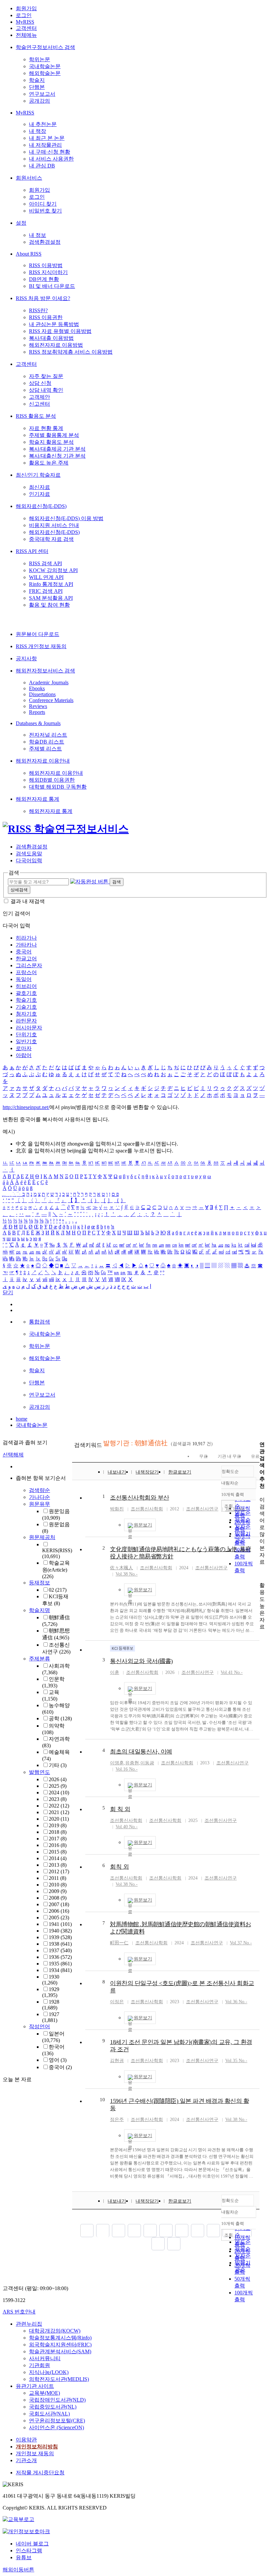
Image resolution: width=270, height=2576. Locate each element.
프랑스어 (26, 972)
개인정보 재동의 (35, 2453)
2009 (58, 1891)
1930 (51, 1980)
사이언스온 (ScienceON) (56, 2427)
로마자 (24, 1048)
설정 (21, 223)
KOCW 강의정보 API (53, 570)
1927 (51, 2017)
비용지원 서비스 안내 (54, 525)
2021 (59, 1812)
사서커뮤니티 (45, 2358)
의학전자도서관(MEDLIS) (59, 2379)
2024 (59, 1793)
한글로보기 (180, 1472)
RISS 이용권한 (46, 317)
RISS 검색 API (45, 563)
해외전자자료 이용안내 (43, 761)
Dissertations (42, 694)
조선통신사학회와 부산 (140, 1498)
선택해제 (13, 1455)
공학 (60, 1718)
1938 (60, 1944)
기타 (58, 1765)
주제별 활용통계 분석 (54, 435)
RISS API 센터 (32, 551)
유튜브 (24, 2557)
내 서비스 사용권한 (51, 159)
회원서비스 (29, 178)
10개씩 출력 (233, 2223)
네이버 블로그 (32, 2544)
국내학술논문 (45, 66)
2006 (59, 1911)
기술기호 (26, 1007)
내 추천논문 (43, 124)
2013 (58, 1865)
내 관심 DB (42, 166)
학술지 (37, 80)
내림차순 (230, 1483)
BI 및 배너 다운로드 (52, 286)
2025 (58, 1786)
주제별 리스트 (45, 749)
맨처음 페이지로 (87, 2231)
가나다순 (40, 1497)
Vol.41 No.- (232, 1672)
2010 (58, 1885)
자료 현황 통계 (46, 428)
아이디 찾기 (43, 204)
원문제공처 (42, 1537)
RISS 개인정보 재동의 (41, 646)
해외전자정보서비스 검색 (45, 671)
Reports (37, 712)
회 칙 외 (120, 1809)
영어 (58, 2060)
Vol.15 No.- (236, 1509)
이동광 (147, 1763)
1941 (60, 1924)
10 (102, 2100)
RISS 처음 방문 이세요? (43, 298)
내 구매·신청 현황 (50, 152)
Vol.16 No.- (127, 1769)
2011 (57, 1878)
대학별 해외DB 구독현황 (58, 787)
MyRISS (25, 22)
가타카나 (26, 945)
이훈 (115, 1672)
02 (58, 1590)
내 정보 (38, 235)
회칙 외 (119, 1867)
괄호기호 (26, 993)
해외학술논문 (45, 73)
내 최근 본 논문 (47, 138)
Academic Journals (49, 682)
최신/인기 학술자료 (38, 475)
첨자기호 (26, 1014)
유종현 (132, 1763)
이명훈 (117, 1763)
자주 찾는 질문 (46, 376)
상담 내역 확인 (46, 390)
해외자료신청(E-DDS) (41, 506)
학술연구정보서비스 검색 (45, 47)
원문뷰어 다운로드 (38, 634)
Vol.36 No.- (236, 2002)
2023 (58, 1799)
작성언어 (40, 2026)
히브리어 (26, 986)
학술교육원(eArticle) (56, 1570)
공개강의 (40, 101)
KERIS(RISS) (57, 1553)
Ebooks (37, 688)
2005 (59, 1918)
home (22, 1419)
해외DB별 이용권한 (52, 780)
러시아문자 (29, 1028)
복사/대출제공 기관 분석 (57, 449)
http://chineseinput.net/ (26, 1107)
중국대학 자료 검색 (51, 539)
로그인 (24, 15)
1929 (51, 1992)
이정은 (117, 2002)
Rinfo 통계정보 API (51, 584)
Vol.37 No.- (241, 1943)
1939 (60, 1937)
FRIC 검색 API (46, 591)
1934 (60, 1970)
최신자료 (40, 487)
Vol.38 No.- (127, 1574)
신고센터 (40, 404)
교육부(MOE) (44, 2393)
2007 (59, 1904)
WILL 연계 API (46, 577)
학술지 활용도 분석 (51, 442)
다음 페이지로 (158, 2244)
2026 (58, 1779)
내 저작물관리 (45, 145)
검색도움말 (29, 854)
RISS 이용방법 (46, 265)
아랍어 (24, 1055)
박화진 (117, 1509)
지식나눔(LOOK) (49, 2372)
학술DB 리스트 (47, 742)
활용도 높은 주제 (49, 463)
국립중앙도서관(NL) (53, 2407)
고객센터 (26, 28)
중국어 (24, 952)
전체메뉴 (26, 35)
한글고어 (26, 959)
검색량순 (40, 1490)
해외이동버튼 (18, 2570)
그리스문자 (29, 965)
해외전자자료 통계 (38, 799)
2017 (58, 1839)
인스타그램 (29, 2551)
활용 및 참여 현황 (49, 605)
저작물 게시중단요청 (40, 2473)
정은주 (117, 2120)
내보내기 (117, 1472)
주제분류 (40, 1659)
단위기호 (26, 1035)
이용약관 (26, 2440)
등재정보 (40, 1583)
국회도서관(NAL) (49, 2414)
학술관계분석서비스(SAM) (60, 2351)
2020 (59, 1819)
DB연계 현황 (44, 279)
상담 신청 (40, 383)
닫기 (8, 1292)
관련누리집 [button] (29, 2324)
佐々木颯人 (121, 1568)
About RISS (29, 254)
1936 (60, 1957)
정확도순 (230, 1471)
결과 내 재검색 (28, 901)
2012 (59, 1871)
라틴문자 (26, 1021)
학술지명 (40, 1610)
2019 (58, 1825)
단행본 (37, 87)
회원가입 (26, 8)
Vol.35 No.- (236, 2061)
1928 (51, 2005)
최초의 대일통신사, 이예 (141, 1752)
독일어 (24, 979)
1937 (60, 1950)
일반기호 (26, 1041)
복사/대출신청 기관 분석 (57, 456)
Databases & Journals (38, 723)
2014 (58, 1858)
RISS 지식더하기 (48, 272)
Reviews (38, 706)
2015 (58, 1852)
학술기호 (26, 1000)
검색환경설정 (45, 242)
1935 (60, 1964)
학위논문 (40, 59)
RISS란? (38, 310)
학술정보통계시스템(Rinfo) (60, 2338)
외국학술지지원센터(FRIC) (60, 2345)
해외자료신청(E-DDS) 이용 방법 (66, 518)
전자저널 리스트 (48, 735)
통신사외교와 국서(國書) (141, 1661)
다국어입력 (29, 860)
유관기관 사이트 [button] (35, 2386)
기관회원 (40, 2365)
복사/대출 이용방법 (51, 338)
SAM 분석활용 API (51, 598)
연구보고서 (42, 94)
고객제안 (40, 397)
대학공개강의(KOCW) (55, 2331)
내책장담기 (147, 1472)
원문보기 (143, 1525)
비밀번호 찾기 (45, 211)
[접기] (261, 1574)
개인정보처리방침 (37, 2447)
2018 (58, 1832)
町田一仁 (119, 1943)
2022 (59, 1806)
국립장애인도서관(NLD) (57, 2400)
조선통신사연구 (202, 1509)
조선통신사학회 (147, 1509)
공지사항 (26, 658)
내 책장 (38, 131)
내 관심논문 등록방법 (54, 324)
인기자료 (40, 494)
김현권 (117, 2061)
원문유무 (40, 1504)
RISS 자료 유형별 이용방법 (60, 331)
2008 (58, 1898)
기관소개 (26, 2460)
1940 (60, 1931)
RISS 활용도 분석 (36, 416)
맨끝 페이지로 (174, 2244)
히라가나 (26, 938)
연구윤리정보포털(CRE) (57, 2421)
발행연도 (40, 1772)
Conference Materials (51, 700)
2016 (58, 1845)
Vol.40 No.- (127, 1827)
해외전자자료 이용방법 (56, 345)
